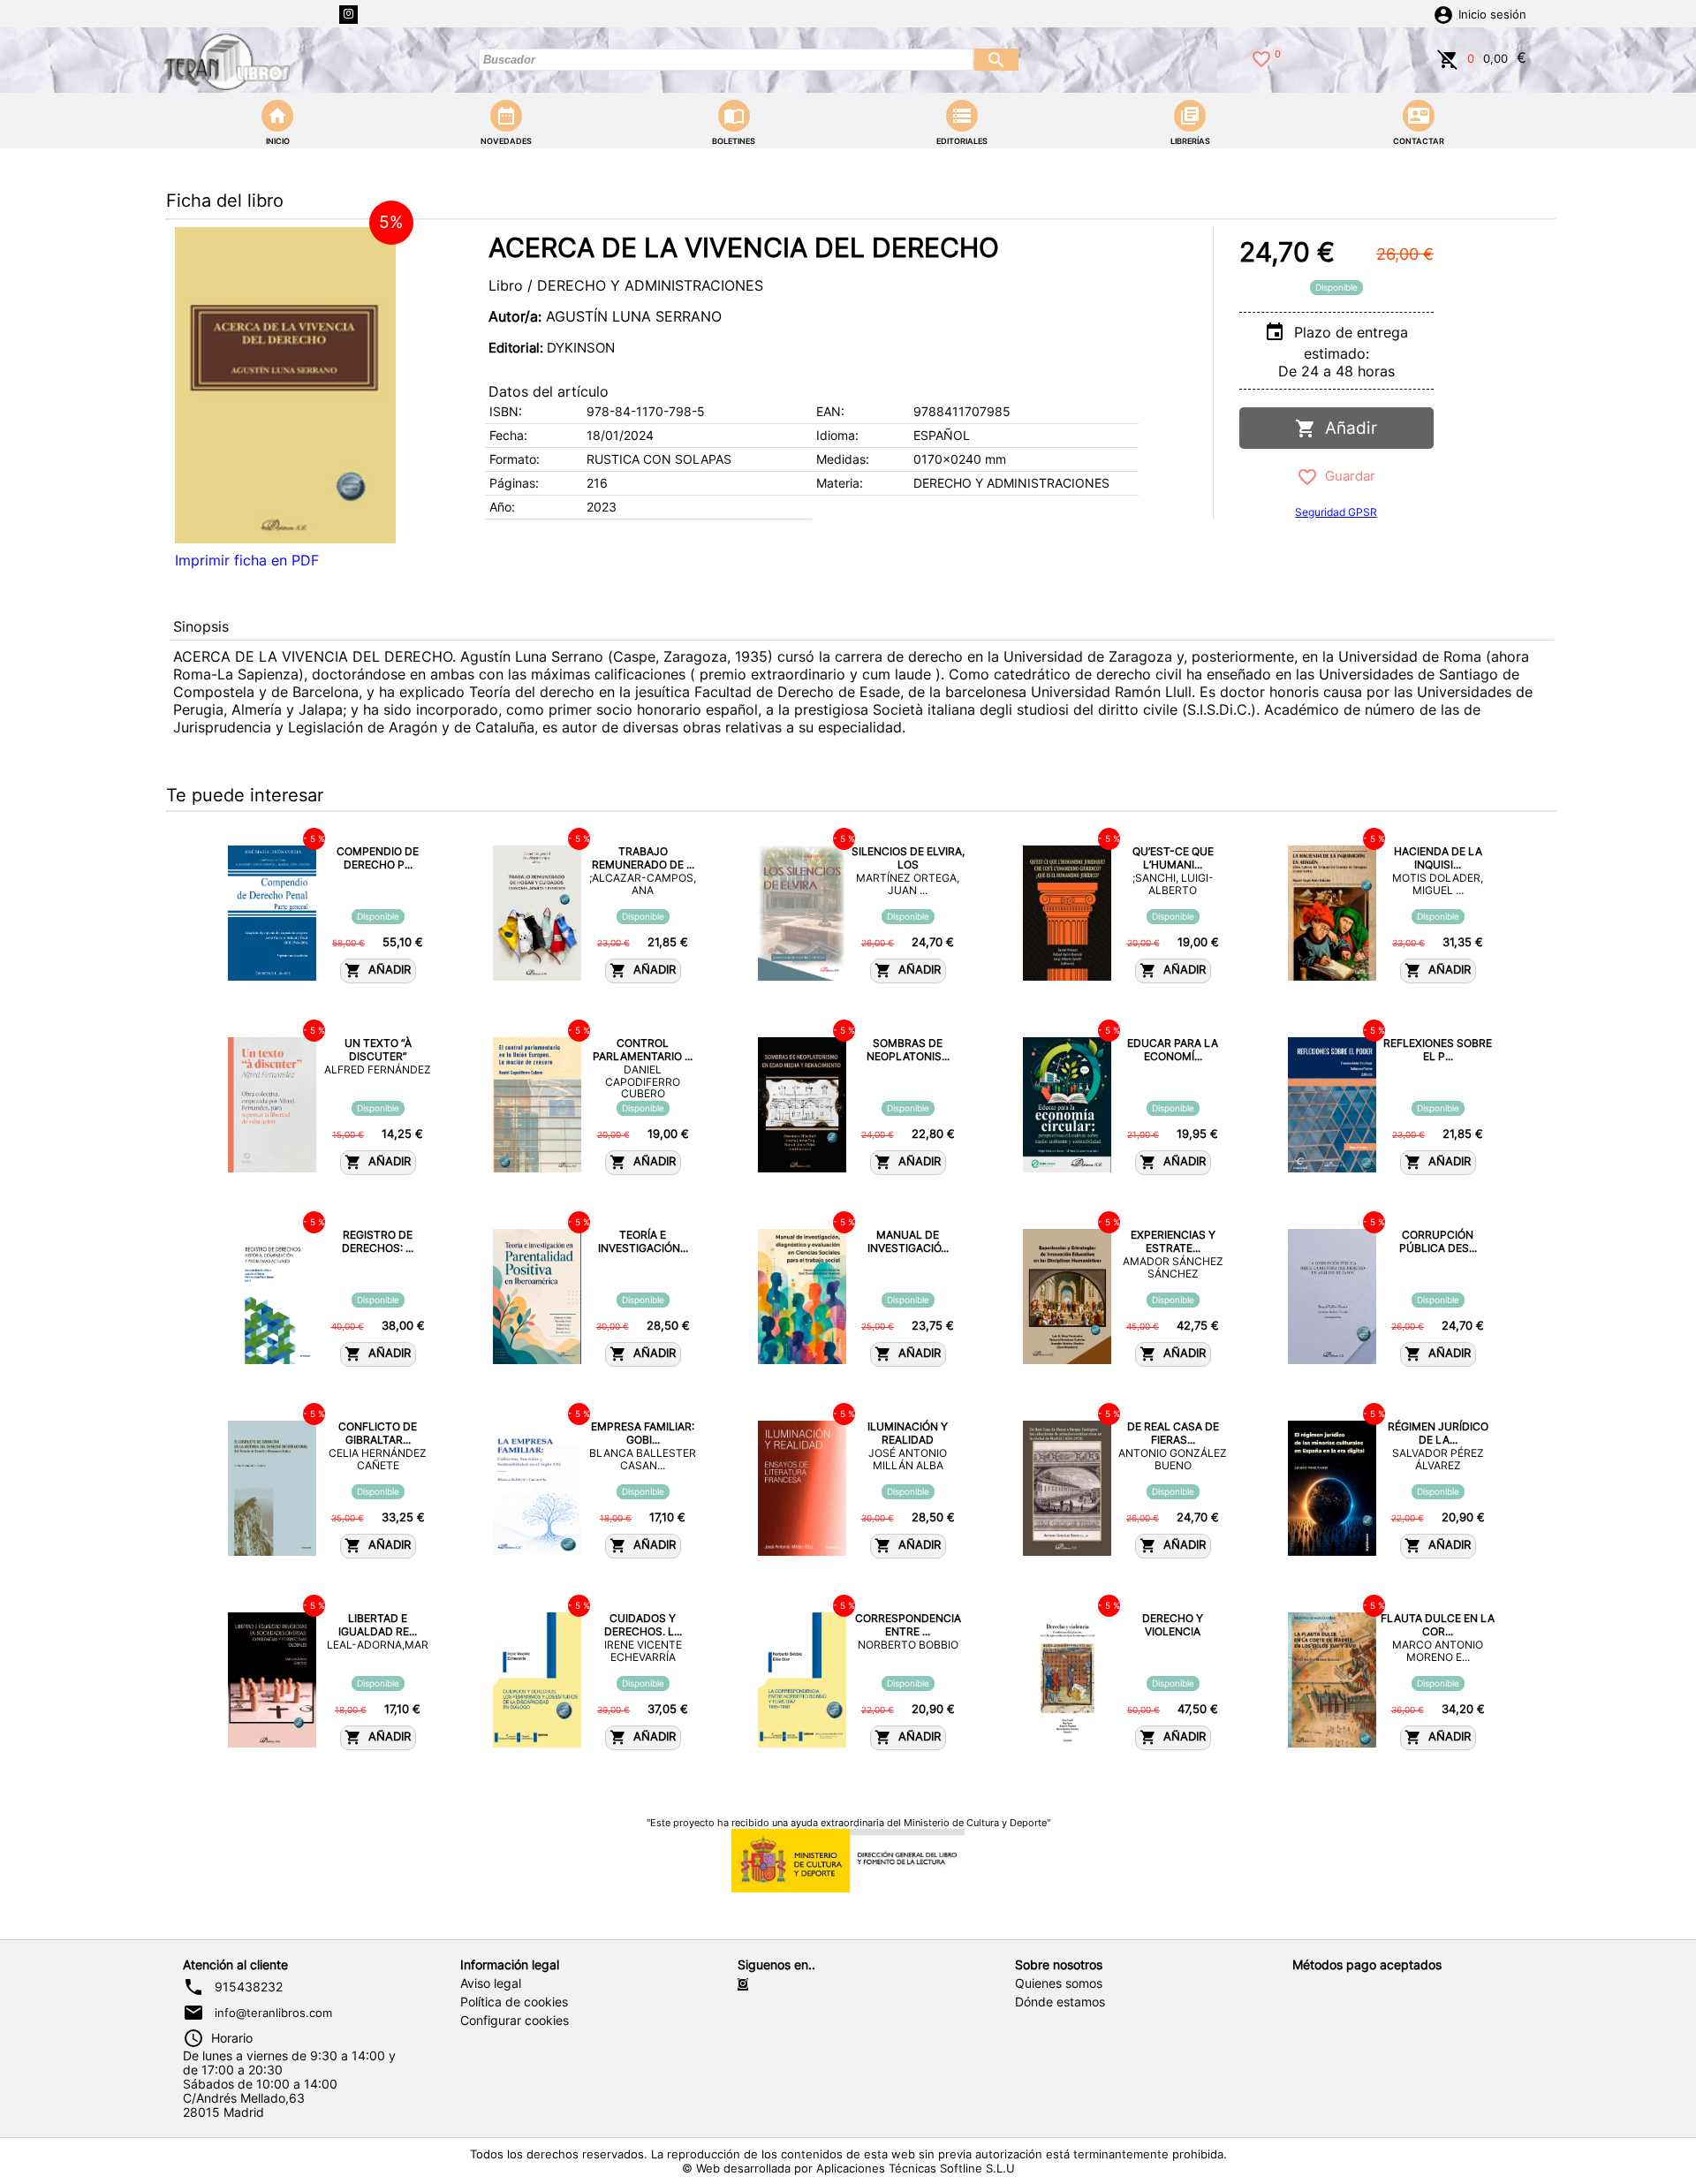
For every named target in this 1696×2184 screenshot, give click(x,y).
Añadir (1347, 428)
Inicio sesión (1492, 15)
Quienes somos (1059, 1983)
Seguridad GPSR (1336, 512)
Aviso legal (491, 1983)
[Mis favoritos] (1261, 57)
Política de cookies (514, 2002)
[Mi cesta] (1448, 57)
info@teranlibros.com (273, 2013)
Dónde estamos (1060, 2002)
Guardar (1347, 476)
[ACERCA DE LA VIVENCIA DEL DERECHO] (285, 385)
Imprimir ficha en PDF (247, 560)
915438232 (249, 1987)
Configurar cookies (515, 2021)
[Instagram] (348, 15)
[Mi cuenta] (1443, 13)
